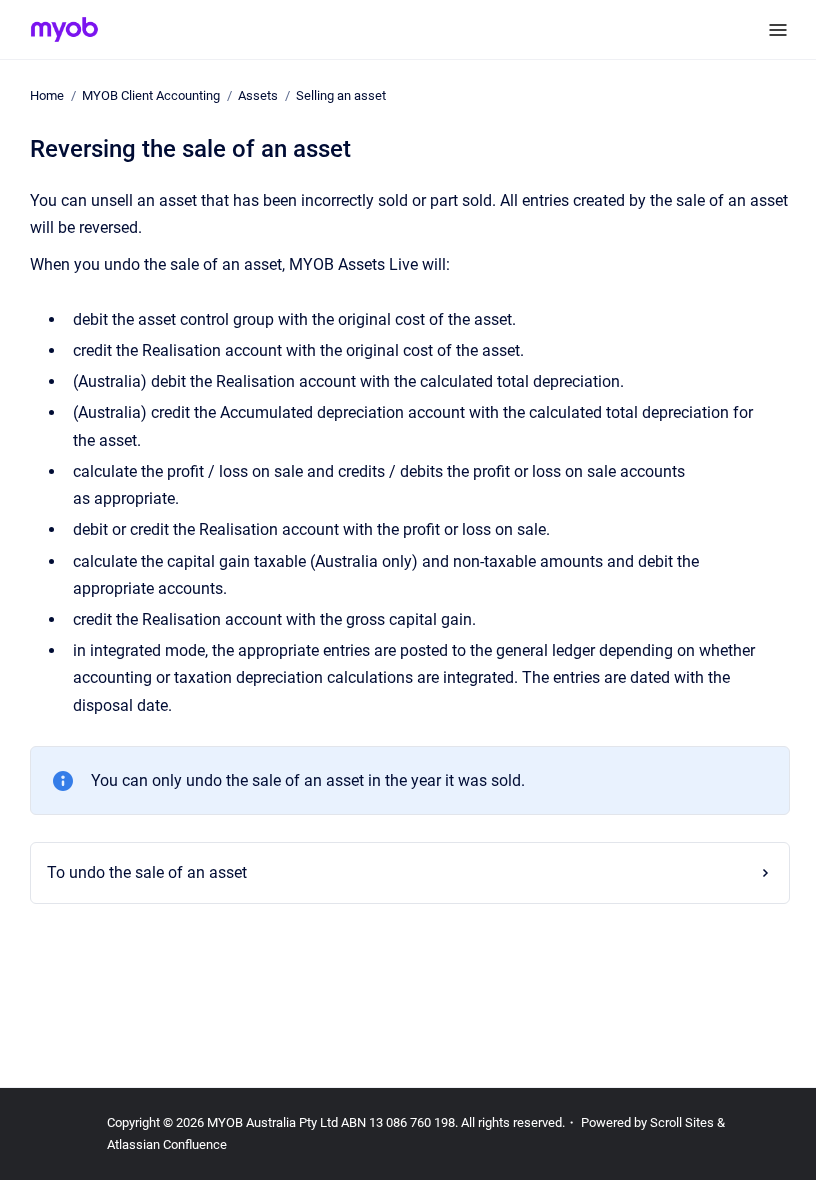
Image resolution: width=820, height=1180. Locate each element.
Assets (258, 95)
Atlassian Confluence (167, 1144)
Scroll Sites (682, 1122)
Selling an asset (341, 95)
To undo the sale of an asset (141, 872)
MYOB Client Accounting (151, 95)
